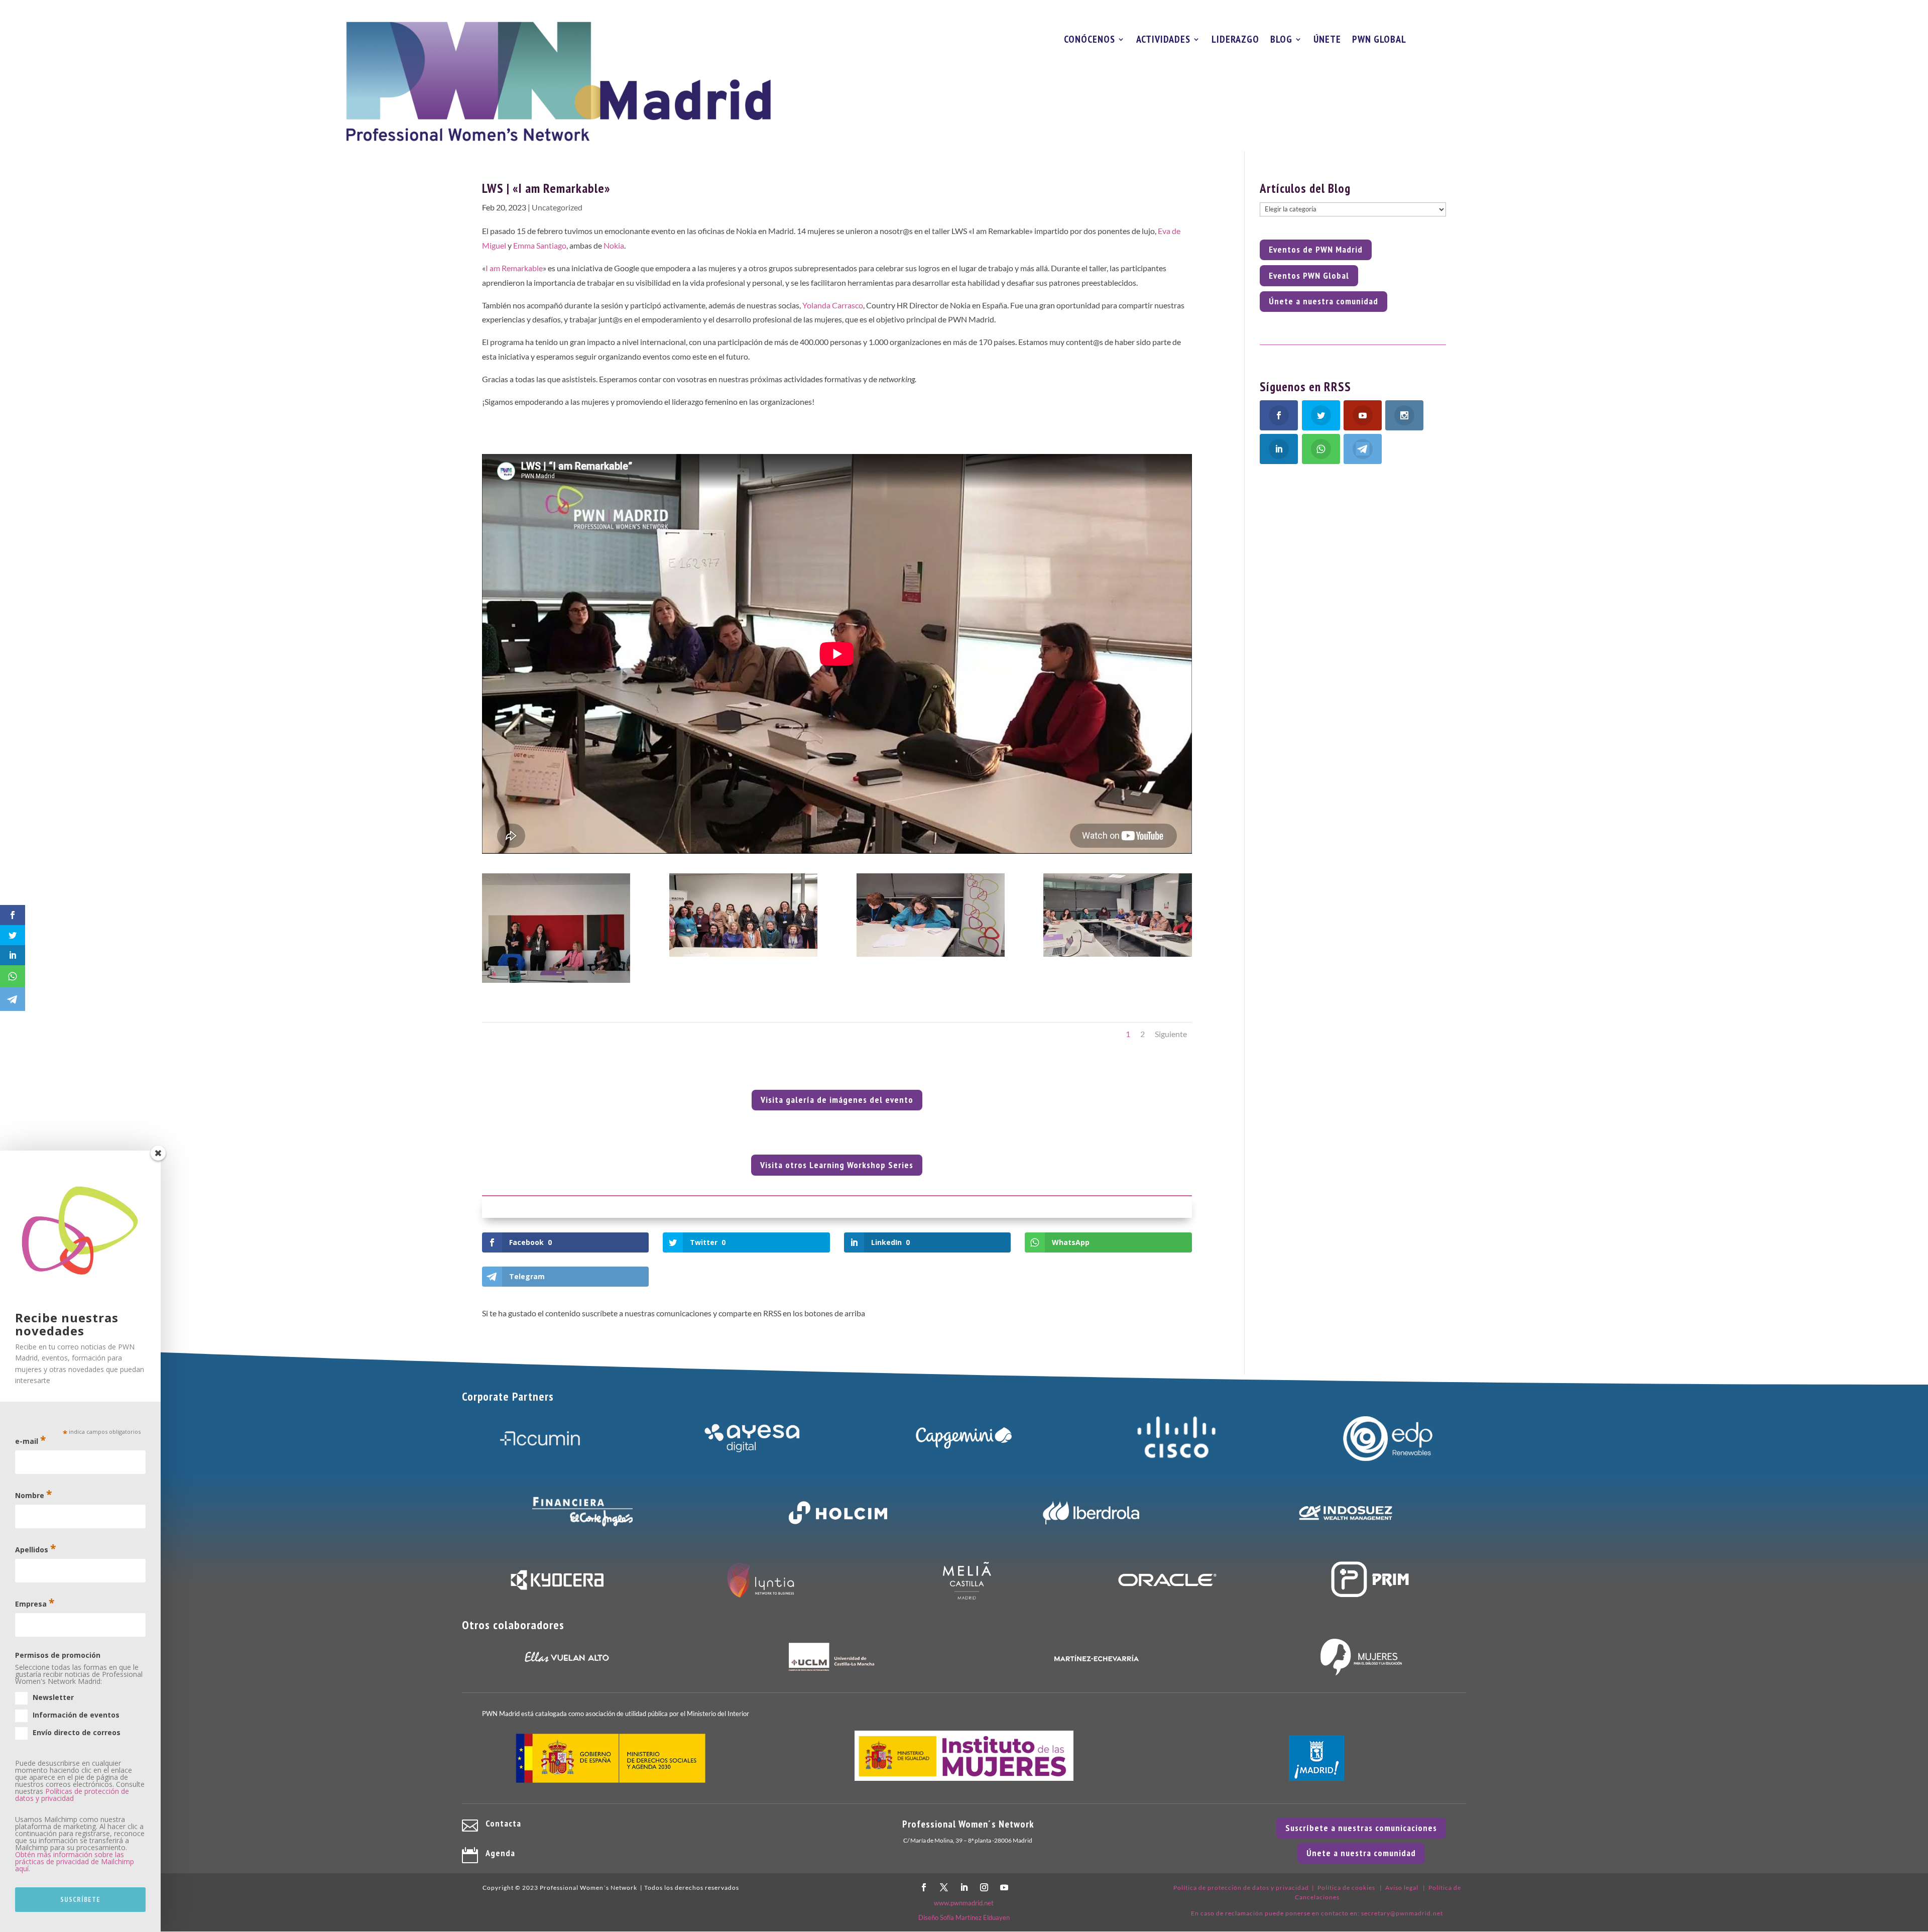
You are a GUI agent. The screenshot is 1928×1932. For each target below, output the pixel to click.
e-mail (30, 1440)
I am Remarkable (514, 268)
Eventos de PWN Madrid (1316, 249)
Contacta (503, 1823)
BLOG (1281, 41)
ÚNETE (1327, 41)
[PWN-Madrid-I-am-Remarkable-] (556, 983)
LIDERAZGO (1235, 41)
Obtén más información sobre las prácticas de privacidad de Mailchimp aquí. (75, 1861)
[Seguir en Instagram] (984, 1887)
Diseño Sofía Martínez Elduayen (964, 1917)
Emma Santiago (540, 245)
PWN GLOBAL (1379, 41)
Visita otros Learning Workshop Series (837, 1165)
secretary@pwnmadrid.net (1402, 1913)
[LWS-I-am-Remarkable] (743, 956)
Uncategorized (557, 207)
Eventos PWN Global (1309, 275)
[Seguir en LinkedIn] (964, 1887)
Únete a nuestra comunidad (1323, 301)
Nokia (614, 245)
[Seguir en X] (944, 1887)
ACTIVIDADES (1163, 41)
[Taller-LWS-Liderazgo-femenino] (1117, 956)
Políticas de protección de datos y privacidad (72, 1795)
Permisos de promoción (58, 1655)
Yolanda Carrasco (833, 305)
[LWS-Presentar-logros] (931, 956)
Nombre (33, 1494)
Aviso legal (1402, 1888)
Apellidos (35, 1549)
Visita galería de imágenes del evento (837, 1100)
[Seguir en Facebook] (924, 1887)
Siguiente (1171, 1034)
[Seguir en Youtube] (1004, 1887)
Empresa (35, 1603)
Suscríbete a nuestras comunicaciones (1361, 1828)
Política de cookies (1346, 1888)
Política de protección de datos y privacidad (1241, 1888)
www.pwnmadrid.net (964, 1903)
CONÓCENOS (1090, 41)
